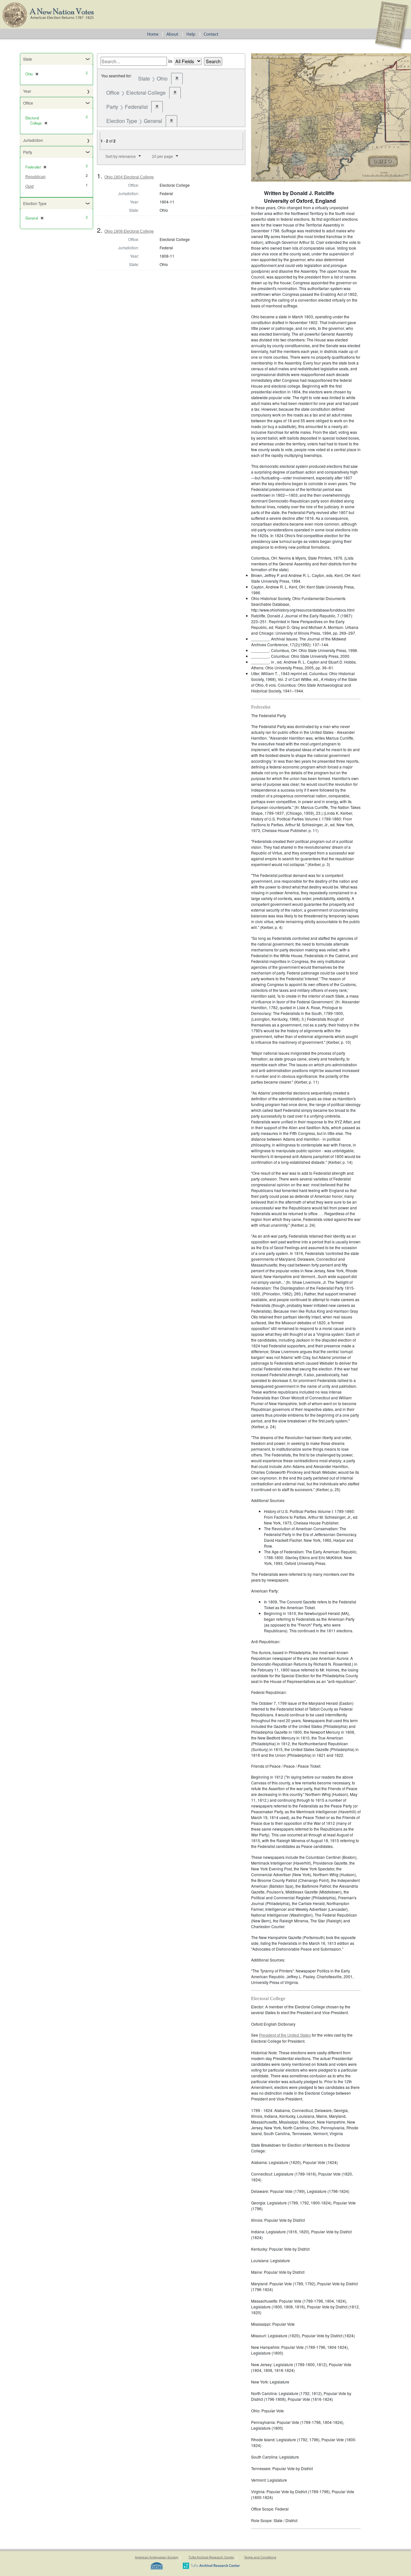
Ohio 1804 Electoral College (129, 177)
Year (27, 91)
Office (28, 103)
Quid (30, 186)
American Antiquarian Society (157, 2557)
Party (28, 152)
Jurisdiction (33, 140)
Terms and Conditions (260, 2557)
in (170, 61)
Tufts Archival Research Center (211, 2557)
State (28, 59)
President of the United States (285, 2035)
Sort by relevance (121, 157)
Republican (35, 177)
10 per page (162, 157)
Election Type (35, 203)
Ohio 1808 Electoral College (129, 231)
